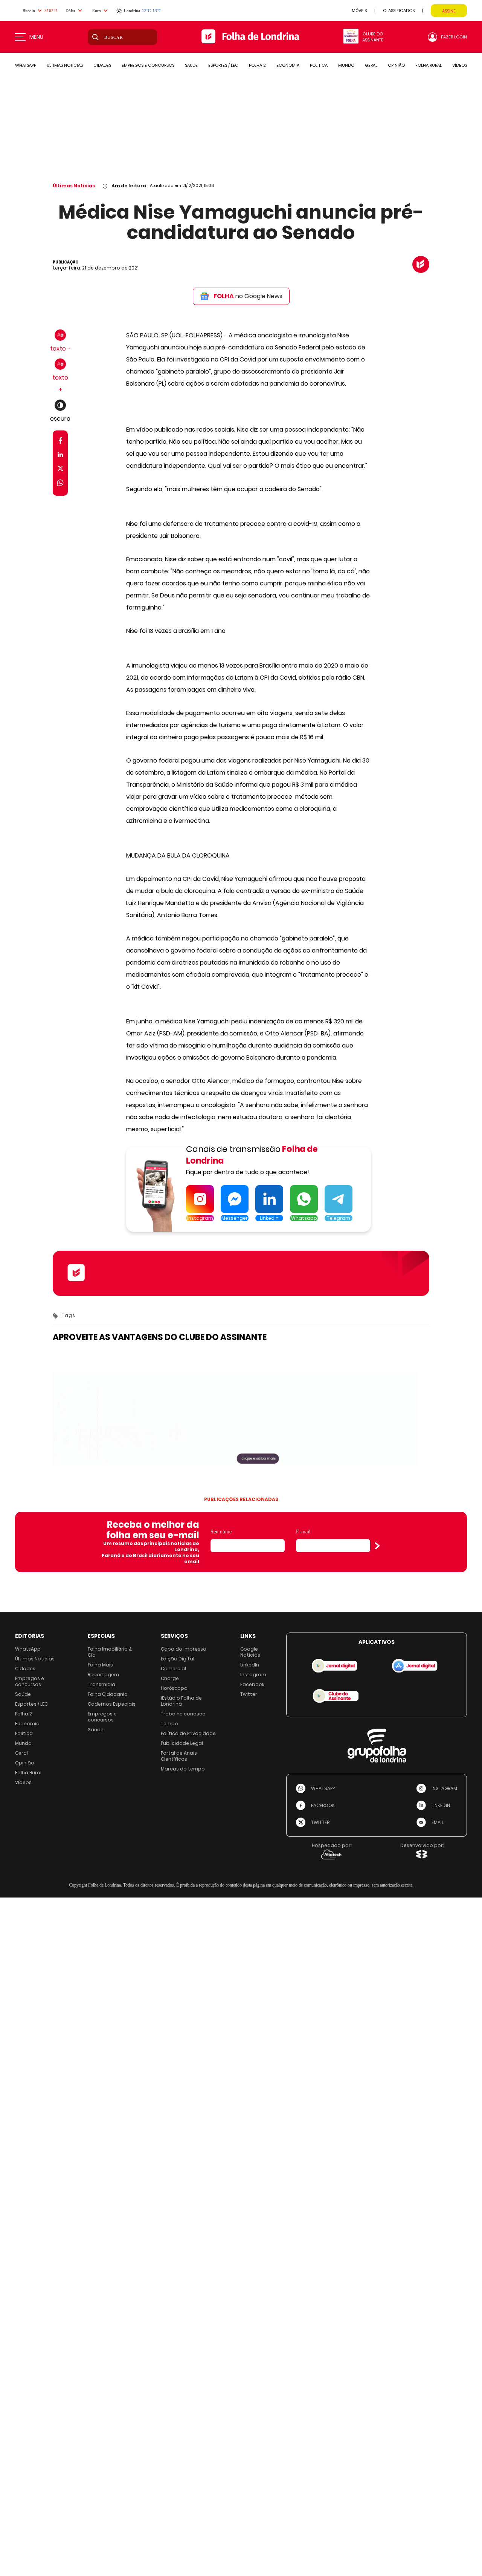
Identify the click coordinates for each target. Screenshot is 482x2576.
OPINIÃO (396, 65)
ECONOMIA (288, 65)
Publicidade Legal (182, 1743)
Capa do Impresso (184, 1649)
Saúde (23, 1694)
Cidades (25, 1669)
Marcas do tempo (183, 1769)
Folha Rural (28, 1773)
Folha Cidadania (108, 1694)
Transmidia (101, 1684)
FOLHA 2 (257, 65)
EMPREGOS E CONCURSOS (148, 65)
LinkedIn (250, 1665)
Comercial (173, 1669)
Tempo (169, 1724)
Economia (27, 1724)
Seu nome (221, 1532)
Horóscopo (174, 1688)
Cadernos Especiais (112, 1704)
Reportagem (103, 1675)
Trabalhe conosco (183, 1714)
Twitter (249, 1694)
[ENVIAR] (377, 1546)
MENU (36, 37)
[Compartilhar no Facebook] (60, 442)
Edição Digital (178, 1659)
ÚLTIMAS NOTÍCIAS (65, 65)
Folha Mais (100, 1665)
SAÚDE (191, 65)
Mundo (23, 1743)
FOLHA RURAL (429, 65)
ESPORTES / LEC (223, 65)
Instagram (253, 1675)
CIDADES (102, 65)
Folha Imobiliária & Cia (110, 1652)
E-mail (303, 1532)
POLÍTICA (319, 65)
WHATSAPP (26, 65)
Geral (21, 1753)
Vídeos (23, 1782)
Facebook (252, 1684)
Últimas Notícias (74, 186)
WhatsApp (28, 1649)
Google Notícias (250, 1652)
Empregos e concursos (30, 1681)
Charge (170, 1678)
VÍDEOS (460, 65)
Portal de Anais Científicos (179, 1756)
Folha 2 (24, 1714)
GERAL (371, 65)
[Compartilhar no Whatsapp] (60, 484)
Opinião (25, 1763)
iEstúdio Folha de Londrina (181, 1701)
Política (24, 1733)
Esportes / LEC (31, 1704)
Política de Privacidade (188, 1733)
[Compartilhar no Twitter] (60, 470)
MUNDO (346, 65)
